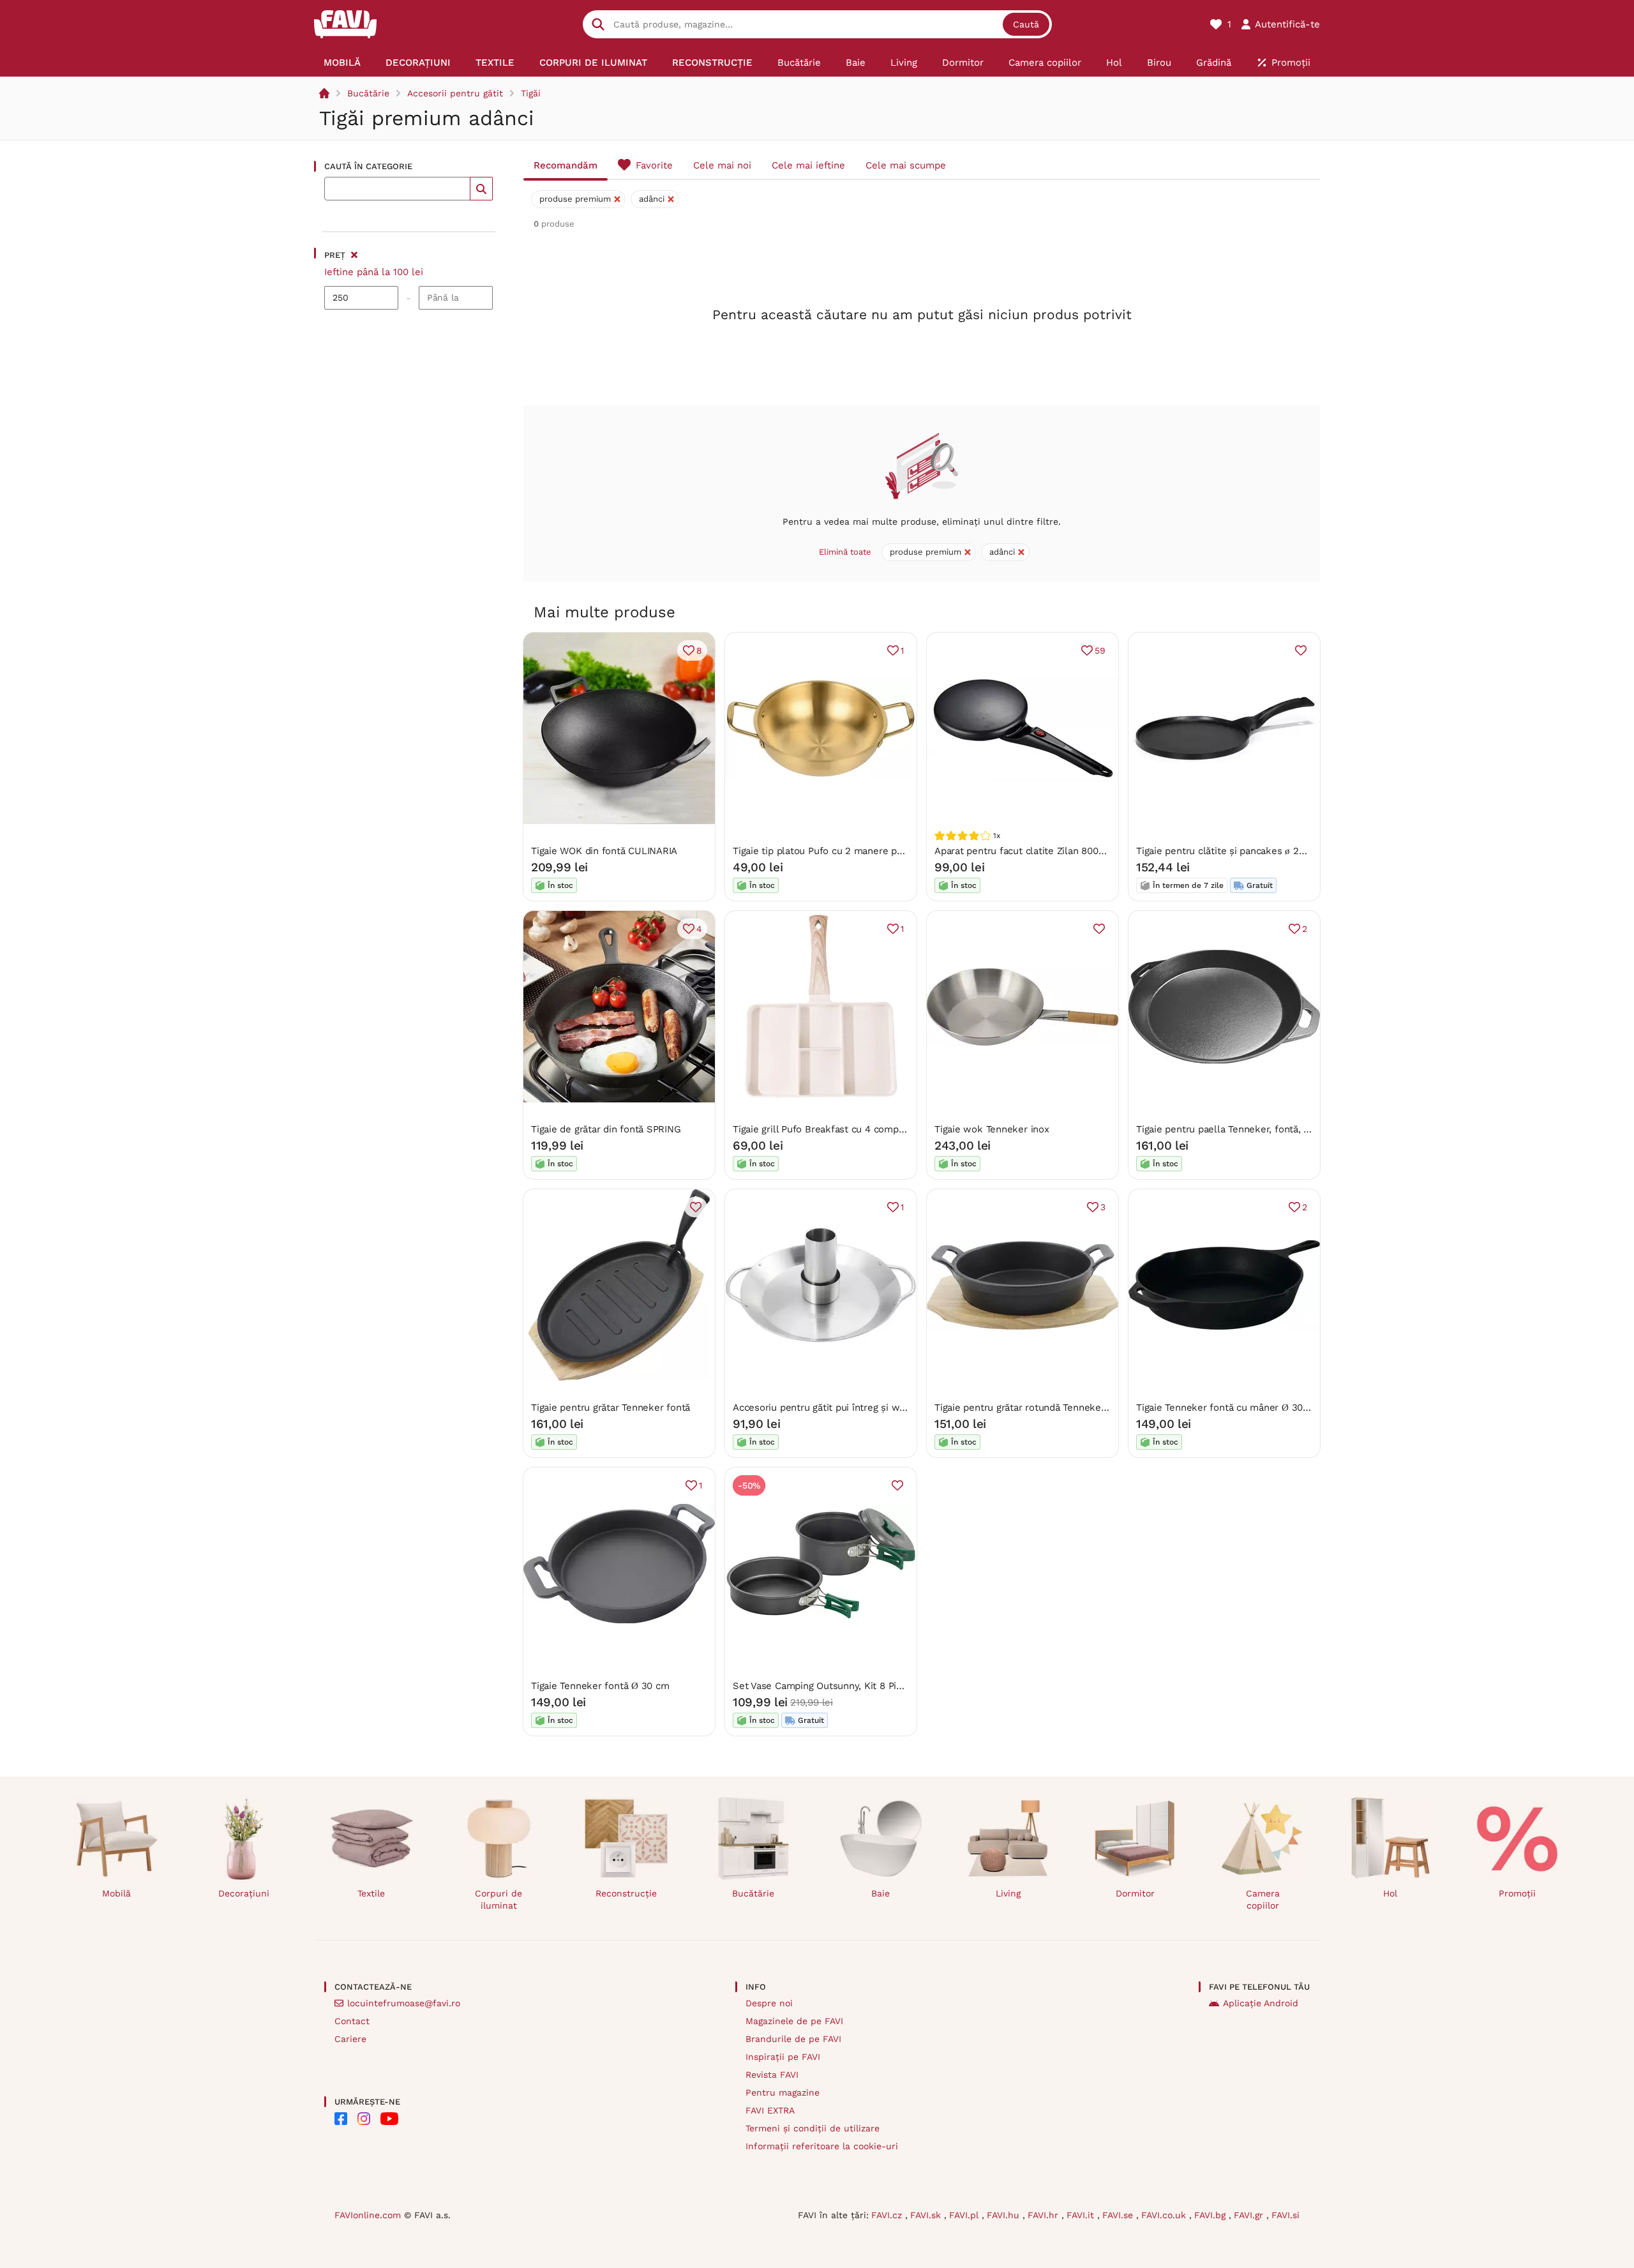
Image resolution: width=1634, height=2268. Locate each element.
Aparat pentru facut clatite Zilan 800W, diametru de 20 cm (1066, 851)
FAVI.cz (888, 2215)
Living (1008, 1893)
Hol (1390, 1893)
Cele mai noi (722, 165)
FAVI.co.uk (1165, 2215)
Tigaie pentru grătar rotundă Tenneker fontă (1033, 1408)
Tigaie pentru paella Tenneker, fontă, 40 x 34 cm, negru (1261, 1129)
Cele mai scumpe (906, 165)
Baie (881, 1893)
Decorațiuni (244, 1893)
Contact (352, 2021)
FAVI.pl (965, 2215)
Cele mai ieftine (808, 165)
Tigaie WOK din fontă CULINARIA (604, 851)
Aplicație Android (1261, 2003)
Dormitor (1135, 1893)
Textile (371, 1893)
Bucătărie (368, 93)
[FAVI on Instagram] (364, 2119)
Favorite (654, 165)
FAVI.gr (1250, 2215)
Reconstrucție (626, 1893)
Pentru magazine (783, 2092)
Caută (1026, 24)
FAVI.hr (1045, 2215)
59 (1100, 650)
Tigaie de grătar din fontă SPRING (606, 1129)
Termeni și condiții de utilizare (813, 2128)
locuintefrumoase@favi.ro (404, 2003)
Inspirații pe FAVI (783, 2057)
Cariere (350, 2039)
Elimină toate (845, 552)
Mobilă (116, 1893)
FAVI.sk (927, 2215)
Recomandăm (566, 165)
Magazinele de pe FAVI (794, 2021)
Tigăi (531, 93)
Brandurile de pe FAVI (793, 2039)
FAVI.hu (1005, 2215)
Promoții (1517, 1893)
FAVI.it (1082, 2215)
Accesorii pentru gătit (455, 93)
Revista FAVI (772, 2075)
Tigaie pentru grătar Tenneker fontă (611, 1408)
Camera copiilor (1263, 1899)
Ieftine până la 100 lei (374, 272)
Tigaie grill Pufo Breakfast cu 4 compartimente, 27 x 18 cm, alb (874, 1129)
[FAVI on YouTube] (389, 2119)
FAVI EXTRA (770, 2110)
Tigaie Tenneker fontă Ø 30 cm (600, 1686)
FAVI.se (1119, 2215)
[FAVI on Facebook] (341, 2119)
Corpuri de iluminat (498, 1899)
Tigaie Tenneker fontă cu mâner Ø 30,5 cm (1232, 1408)
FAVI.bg (1211, 2215)
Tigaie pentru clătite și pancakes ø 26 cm (1229, 851)
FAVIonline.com (368, 2215)
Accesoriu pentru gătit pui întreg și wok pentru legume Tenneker (879, 1408)
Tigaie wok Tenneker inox (992, 1129)
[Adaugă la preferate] (1301, 650)
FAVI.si (1285, 2215)
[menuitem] (342, 63)
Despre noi (769, 2003)
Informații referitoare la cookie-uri (822, 2146)
